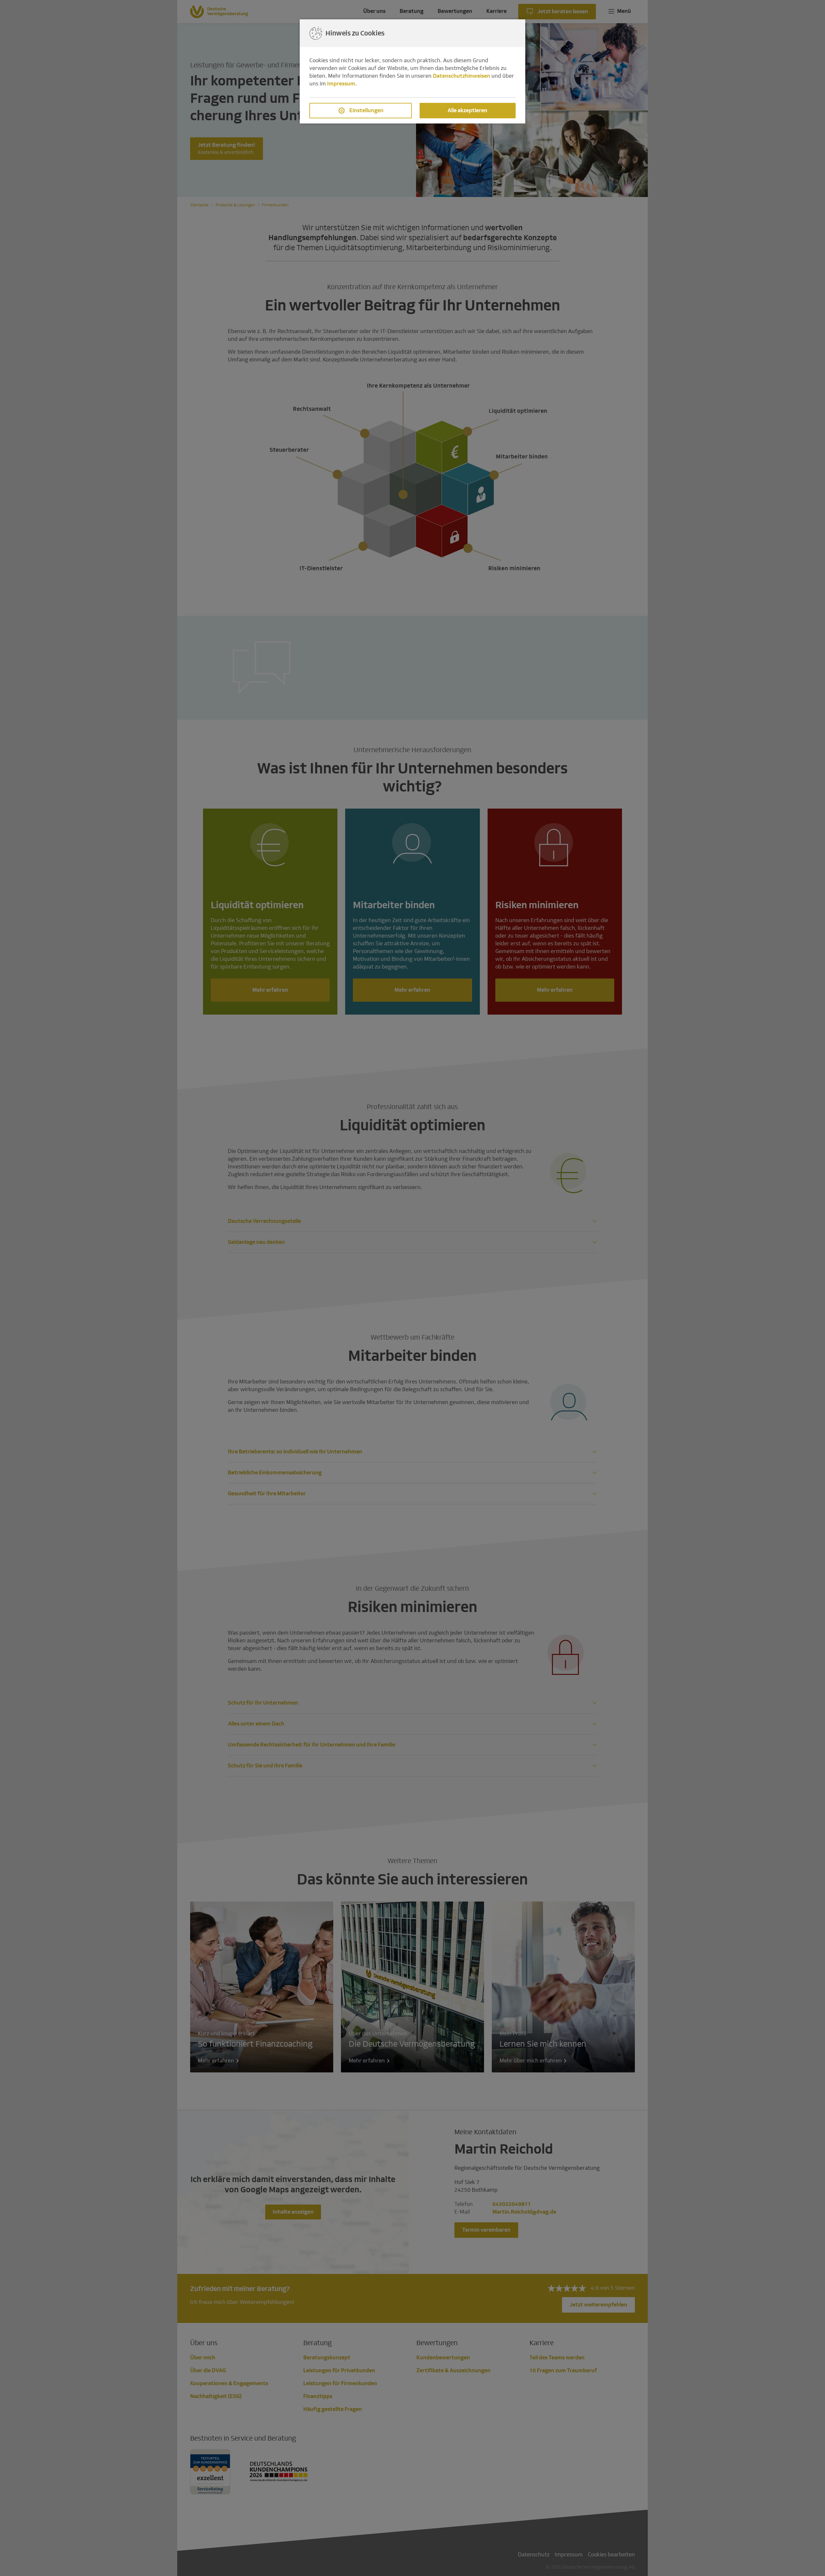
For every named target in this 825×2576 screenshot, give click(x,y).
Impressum (341, 84)
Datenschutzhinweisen (461, 76)
